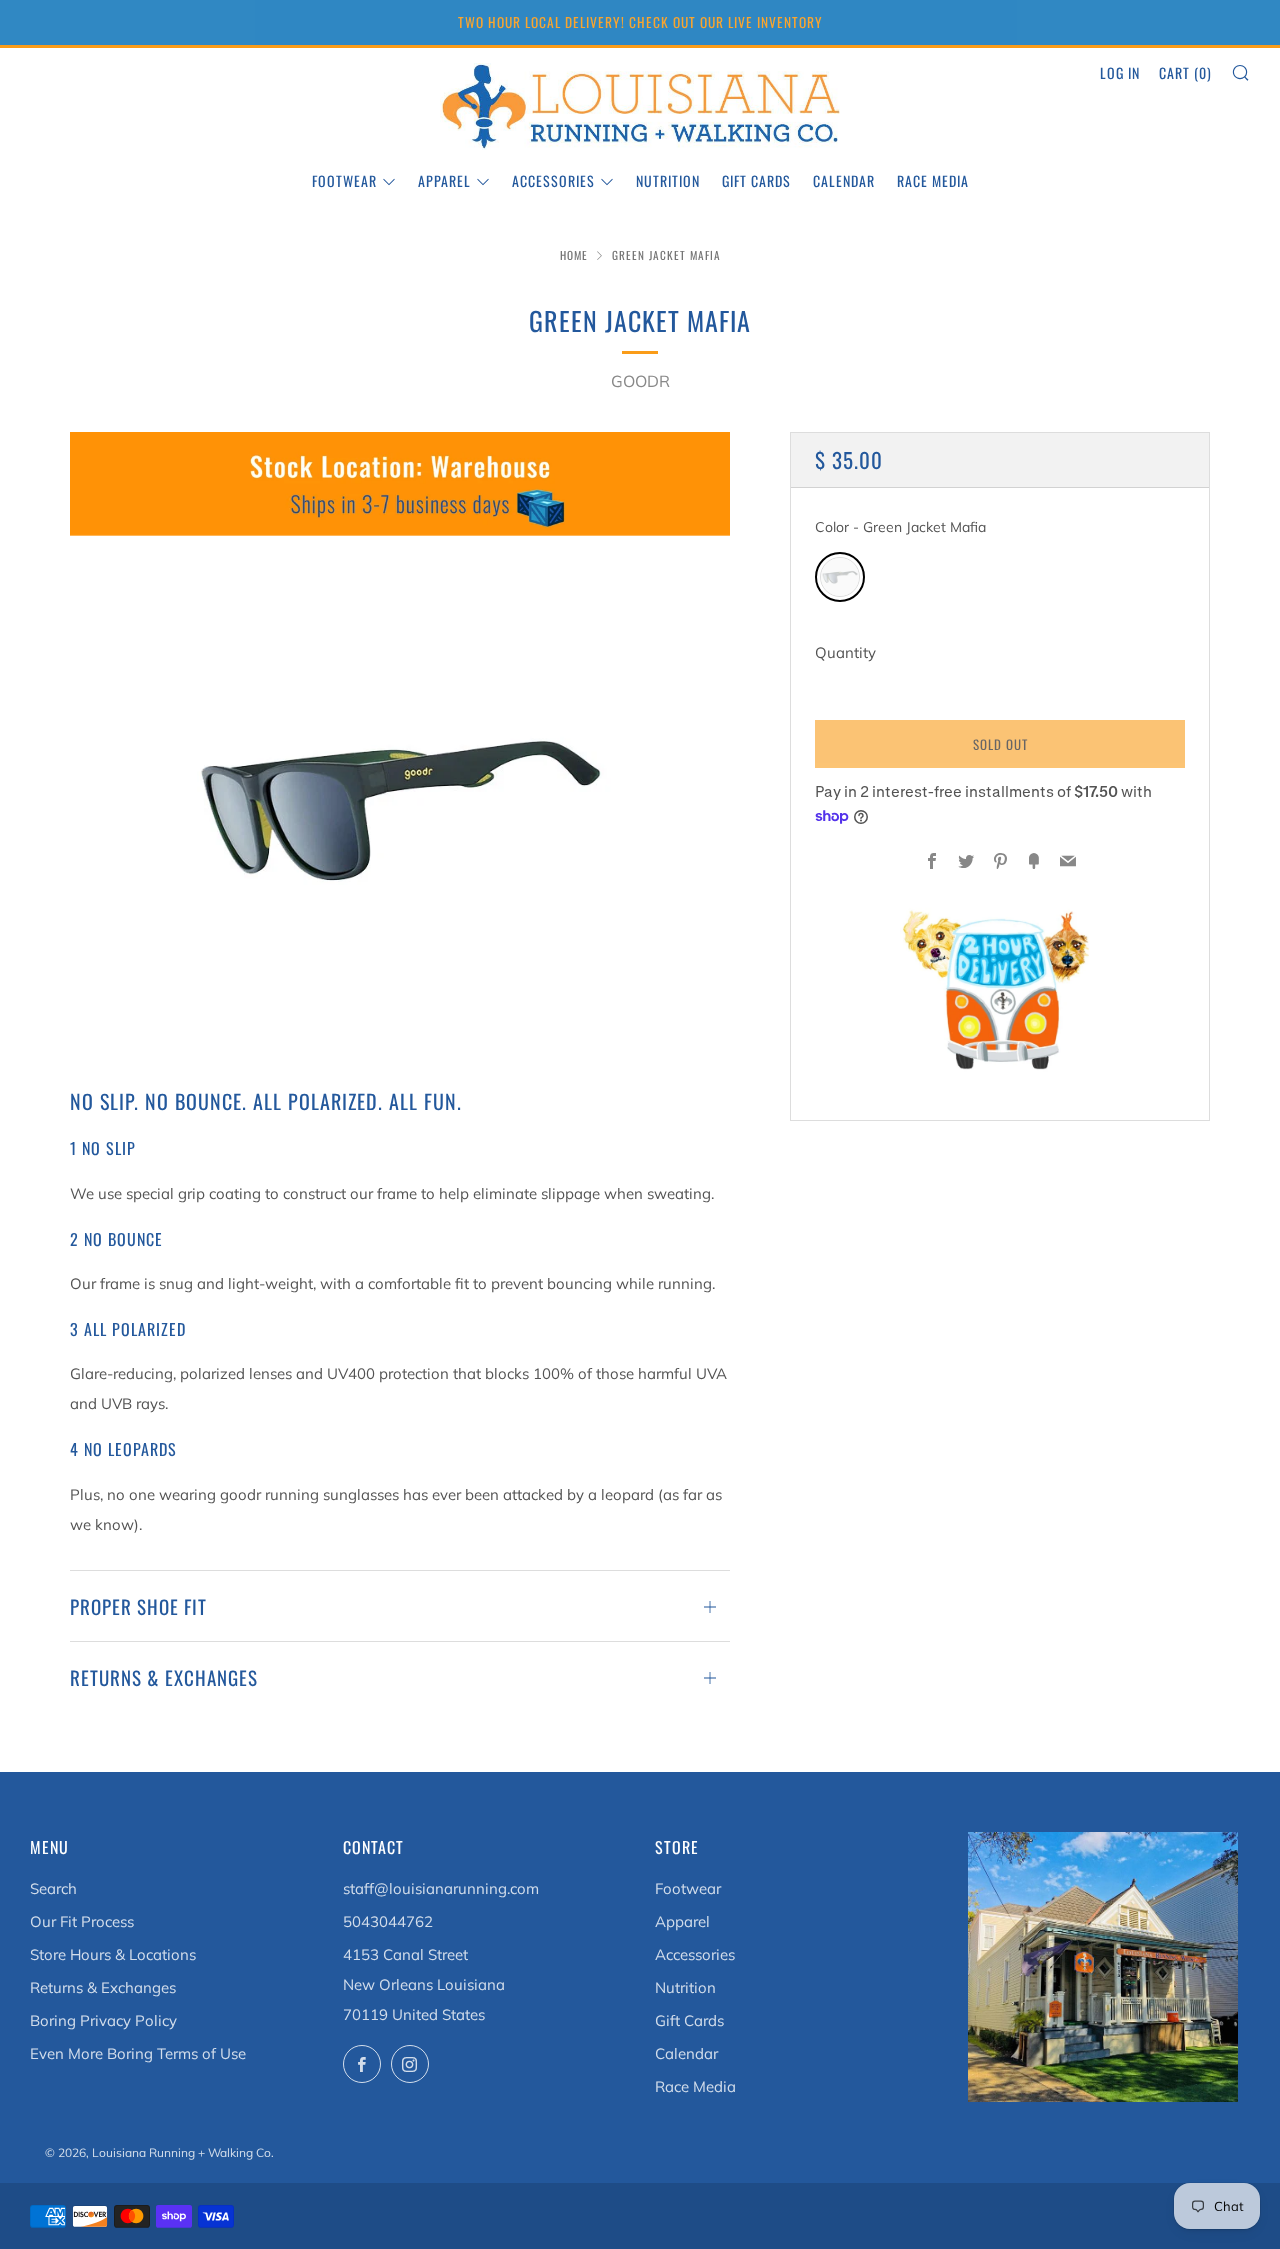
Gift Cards (756, 180)
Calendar (844, 180)
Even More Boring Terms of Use (138, 2053)
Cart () (1185, 72)
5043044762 (388, 1921)
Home (574, 255)
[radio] (840, 577)
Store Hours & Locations (113, 1954)
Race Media (933, 180)
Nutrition (668, 180)
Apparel (444, 180)
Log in (1120, 72)
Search (53, 1888)
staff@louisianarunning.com (441, 1888)
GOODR (640, 381)
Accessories (553, 180)
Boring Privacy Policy (103, 2020)
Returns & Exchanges (103, 1987)
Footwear (344, 180)
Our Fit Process (82, 1921)
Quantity (845, 652)
